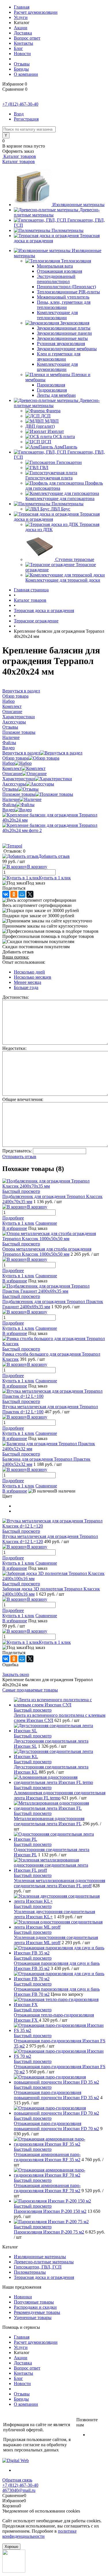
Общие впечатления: (23, 1099)
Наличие (11, 799)
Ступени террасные (75, 559)
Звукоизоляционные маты (62, 338)
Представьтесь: (17, 1151)
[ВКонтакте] (6, 894)
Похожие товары (19, 794)
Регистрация (26, 119)
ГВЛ (44, 468)
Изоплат (56, 431)
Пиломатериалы (68, 230)
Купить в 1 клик (55, 878)
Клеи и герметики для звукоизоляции (59, 356)
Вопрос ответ (27, 38)
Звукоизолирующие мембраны (67, 349)
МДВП (52, 421)
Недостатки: (14, 1048)
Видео (8, 810)
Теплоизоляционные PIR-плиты (68, 292)
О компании (26, 74)
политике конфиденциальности (39, 2534)
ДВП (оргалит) (40, 426)
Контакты (23, 43)
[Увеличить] (54, 820)
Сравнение (46, 1223)
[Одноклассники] (14, 894)
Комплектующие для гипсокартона (60, 499)
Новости (22, 54)
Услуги (21, 17)
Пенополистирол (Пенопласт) (66, 287)
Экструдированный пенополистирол (56, 279)
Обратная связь (17, 2480)
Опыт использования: (24, 962)
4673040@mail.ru (19, 2490)
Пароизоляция (51, 385)
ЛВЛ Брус (60, 509)
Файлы (9, 805)
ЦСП (46, 442)
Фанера (53, 411)
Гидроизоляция (52, 390)
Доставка (23, 33)
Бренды (21, 69)
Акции (21, 28)
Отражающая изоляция (59, 271)
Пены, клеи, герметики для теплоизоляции (64, 305)
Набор (8, 763)
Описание (12, 774)
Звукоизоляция (75, 323)
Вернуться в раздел (21, 753)
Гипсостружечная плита (49, 478)
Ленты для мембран (56, 395)
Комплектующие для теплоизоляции (57, 315)
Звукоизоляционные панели (64, 333)
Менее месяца (28, 982)
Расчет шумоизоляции (36, 12)
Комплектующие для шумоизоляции (57, 367)
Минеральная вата (55, 266)
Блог (18, 48)
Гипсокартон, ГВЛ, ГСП (38, 2267)
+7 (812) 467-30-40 (20, 104)
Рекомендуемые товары (37, 2312)
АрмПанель (66, 447)
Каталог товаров (19, 156)
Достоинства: (16, 997)
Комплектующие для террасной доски (63, 580)
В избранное (15, 1228)
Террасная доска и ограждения (44, 2277)
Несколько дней (29, 972)
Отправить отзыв (19, 1157)
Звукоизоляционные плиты (64, 328)
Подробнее (13, 1218)
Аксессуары (14, 784)
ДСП (46, 416)
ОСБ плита (64, 437)
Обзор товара (15, 758)
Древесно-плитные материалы (44, 2262)
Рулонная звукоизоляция (61, 343)
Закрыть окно (16, 1674)
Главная (22, 7)
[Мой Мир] (22, 894)
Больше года (26, 987)
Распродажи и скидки (35, 2307)
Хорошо (11, 2547)
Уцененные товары (33, 2317)
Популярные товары (34, 2302)
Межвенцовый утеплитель (63, 297)
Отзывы (22, 64)
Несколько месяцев (33, 977)
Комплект (12, 768)
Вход (19, 114)
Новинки (23, 2297)
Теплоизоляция (76, 261)
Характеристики (19, 779)
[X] (30, 894)
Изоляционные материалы (78, 205)
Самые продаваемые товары (30, 1690)
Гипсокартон (69, 462)
